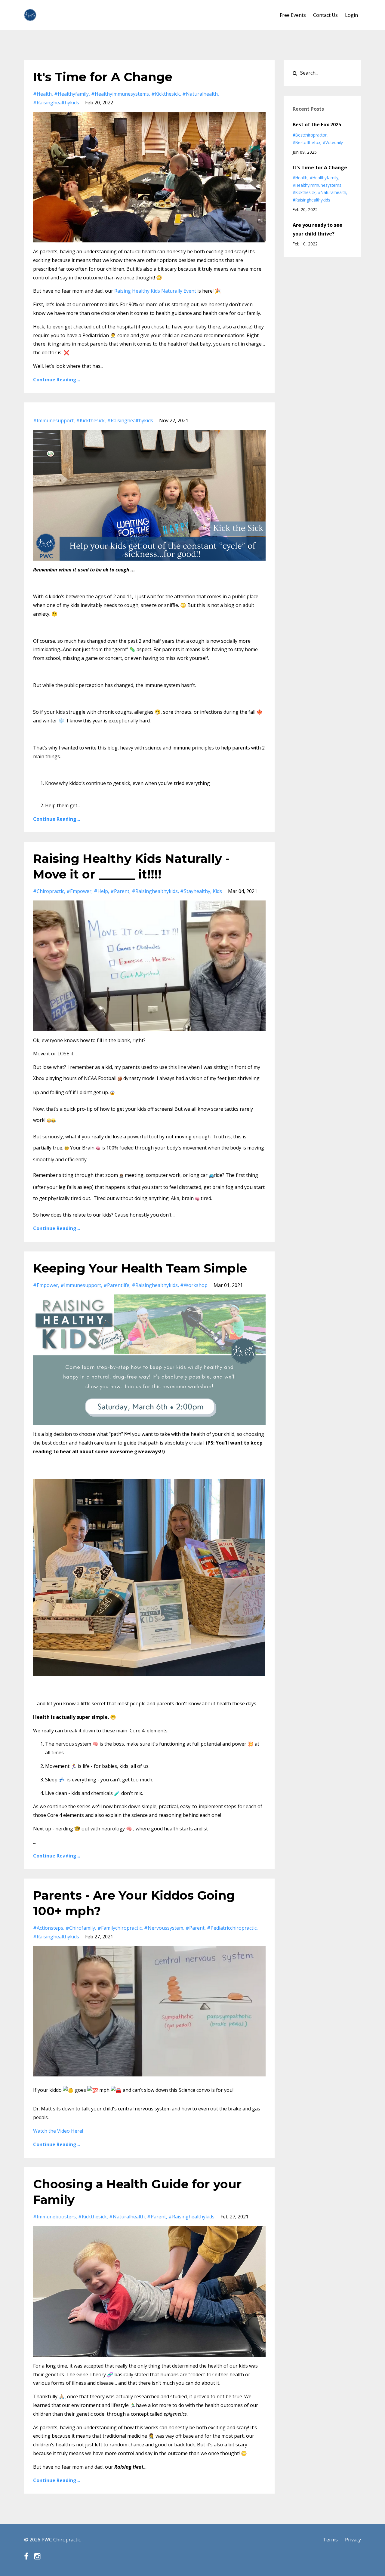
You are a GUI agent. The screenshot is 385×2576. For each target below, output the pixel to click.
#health (42, 94)
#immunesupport (53, 420)
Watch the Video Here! (59, 2131)
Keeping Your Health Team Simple (140, 1268)
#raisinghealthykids (56, 103)
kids (217, 891)
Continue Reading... (57, 380)
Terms (330, 2540)
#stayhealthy (195, 891)
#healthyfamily (71, 94)
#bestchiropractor (310, 135)
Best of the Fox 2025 (317, 125)
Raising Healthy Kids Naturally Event (155, 291)
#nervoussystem (164, 1928)
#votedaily (333, 142)
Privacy (353, 2540)
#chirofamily (80, 1928)
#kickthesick (166, 94)
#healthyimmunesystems (120, 94)
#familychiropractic (120, 1928)
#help (101, 891)
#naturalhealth (200, 94)
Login (351, 15)
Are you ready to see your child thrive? (317, 229)
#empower (79, 891)
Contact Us (325, 15)
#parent (120, 891)
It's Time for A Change (103, 77)
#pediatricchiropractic (232, 1928)
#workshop (194, 1285)
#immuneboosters (54, 2217)
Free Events (293, 15)
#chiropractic (49, 891)
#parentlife (116, 1285)
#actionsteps (48, 1928)
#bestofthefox (306, 142)
